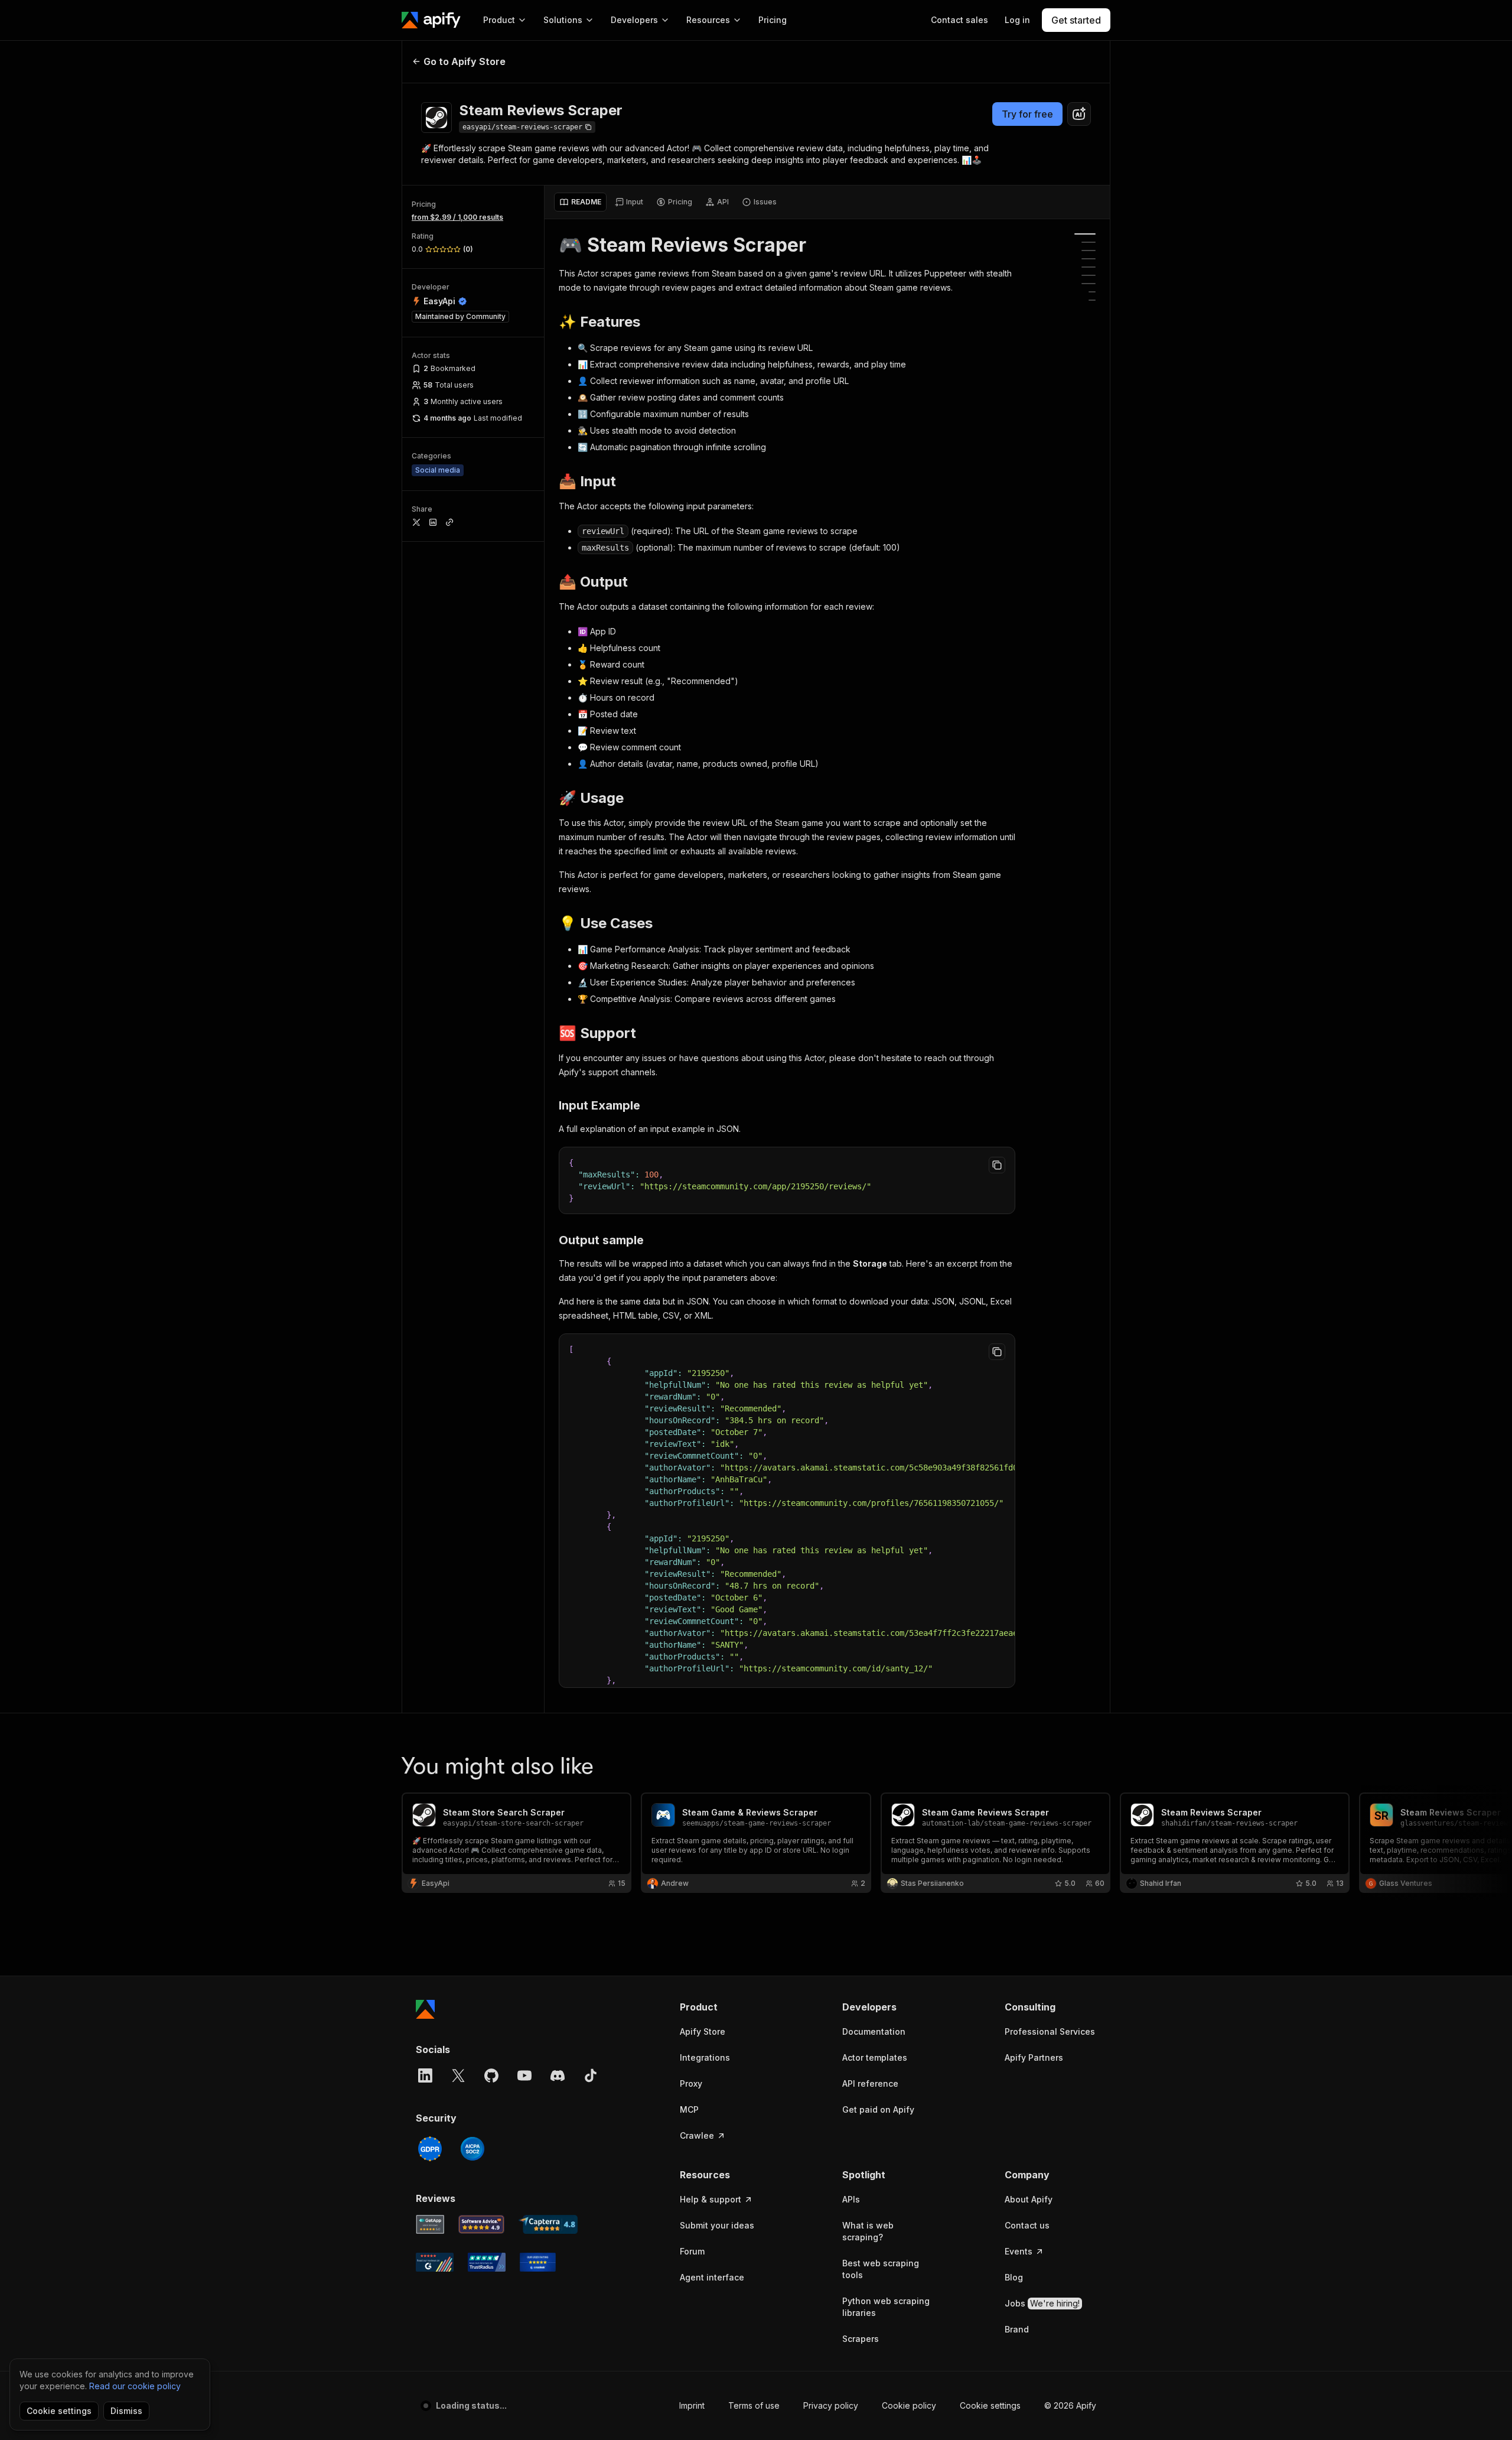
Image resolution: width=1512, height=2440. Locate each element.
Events (1019, 2251)
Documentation (874, 2031)
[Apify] (431, 20)
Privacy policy (831, 2405)
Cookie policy (909, 2405)
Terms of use (754, 2405)
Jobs (1042, 2303)
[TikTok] (591, 2075)
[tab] (580, 202)
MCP (689, 2109)
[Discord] (558, 2075)
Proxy (691, 2083)
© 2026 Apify (1070, 2405)
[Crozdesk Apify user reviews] (538, 2262)
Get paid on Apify (878, 2109)
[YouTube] (524, 2075)
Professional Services (1050, 2031)
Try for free (1027, 114)
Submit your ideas (717, 2225)
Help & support (711, 2199)
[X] (458, 2075)
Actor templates (875, 2057)
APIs (851, 2199)
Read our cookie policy (135, 2386)
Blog (1014, 2277)
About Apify (1029, 2199)
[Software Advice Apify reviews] (482, 2224)
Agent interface (712, 2277)
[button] (726, 2007)
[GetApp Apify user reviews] (430, 2224)
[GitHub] (491, 2075)
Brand (1017, 2329)
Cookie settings (990, 2405)
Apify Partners (1034, 2057)
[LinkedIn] (425, 2075)
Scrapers (861, 2339)
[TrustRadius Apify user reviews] (487, 2262)
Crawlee (697, 2135)
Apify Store (703, 2031)
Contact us (1027, 2225)
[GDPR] (430, 2149)
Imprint (692, 2405)
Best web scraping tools (881, 2269)
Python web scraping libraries (886, 2307)
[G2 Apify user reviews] (435, 2262)
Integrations (705, 2057)
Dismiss (126, 2411)
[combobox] (1079, 114)
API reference (870, 2083)
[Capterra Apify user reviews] (548, 2224)
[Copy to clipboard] (997, 1165)
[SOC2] (472, 2149)
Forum (692, 2251)
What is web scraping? (868, 2231)
